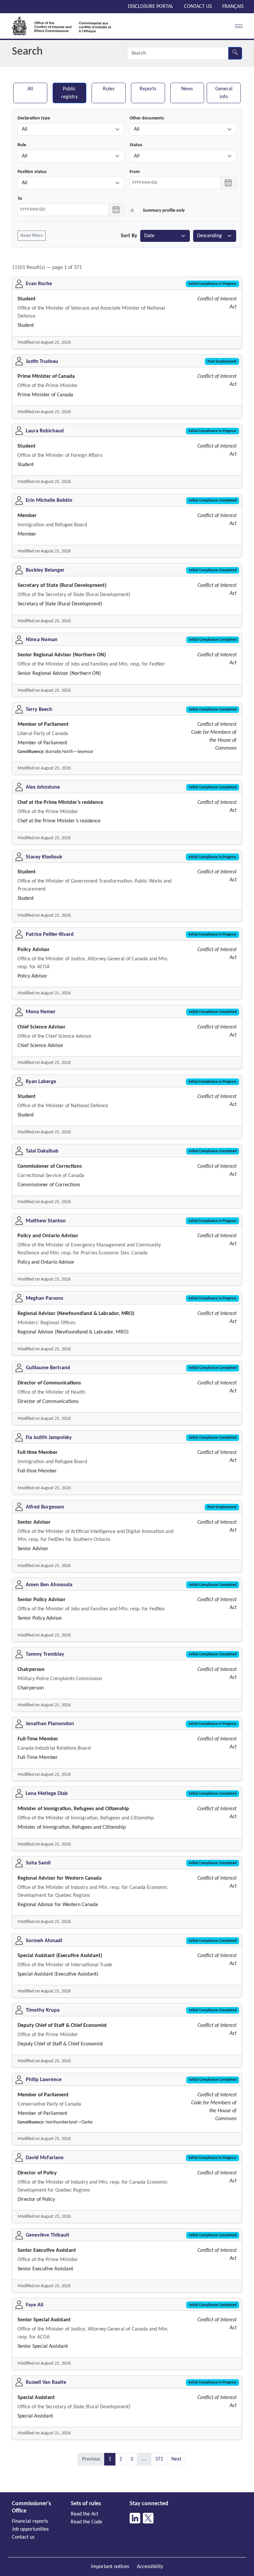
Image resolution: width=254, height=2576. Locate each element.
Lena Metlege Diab (47, 1794)
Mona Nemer (41, 1012)
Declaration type (34, 118)
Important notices (110, 2567)
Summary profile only (164, 211)
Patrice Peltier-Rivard (50, 935)
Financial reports (30, 2521)
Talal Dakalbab (42, 1151)
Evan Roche (39, 284)
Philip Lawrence (44, 2080)
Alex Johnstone (43, 787)
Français (233, 7)
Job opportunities (30, 2529)
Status (136, 145)
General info (224, 93)
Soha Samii (38, 1863)
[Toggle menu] (237, 26)
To (20, 199)
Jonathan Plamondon (50, 1724)
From (135, 172)
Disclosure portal (151, 7)
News (187, 89)
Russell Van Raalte (46, 2382)
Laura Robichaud (45, 431)
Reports (148, 89)
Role (22, 145)
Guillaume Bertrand (48, 1368)
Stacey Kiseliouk (44, 857)
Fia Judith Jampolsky (49, 1438)
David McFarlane (45, 2158)
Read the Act (85, 2514)
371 (159, 2459)
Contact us (198, 7)
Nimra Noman (42, 640)
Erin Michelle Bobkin (49, 501)
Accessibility (150, 2567)
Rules (109, 89)
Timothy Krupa (43, 2010)
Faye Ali (35, 2305)
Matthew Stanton (46, 1221)
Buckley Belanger (45, 570)
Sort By (129, 236)
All (30, 89)
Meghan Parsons (44, 1298)
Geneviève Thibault (48, 2235)
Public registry (69, 93)
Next (176, 2459)
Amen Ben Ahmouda (49, 1585)
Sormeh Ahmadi (44, 1941)
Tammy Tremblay (45, 1654)
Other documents (147, 118)
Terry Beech (39, 710)
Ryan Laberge (41, 1082)
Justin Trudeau (42, 362)
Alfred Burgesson (45, 1507)
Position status (32, 172)
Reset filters (32, 236)
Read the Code (86, 2522)
